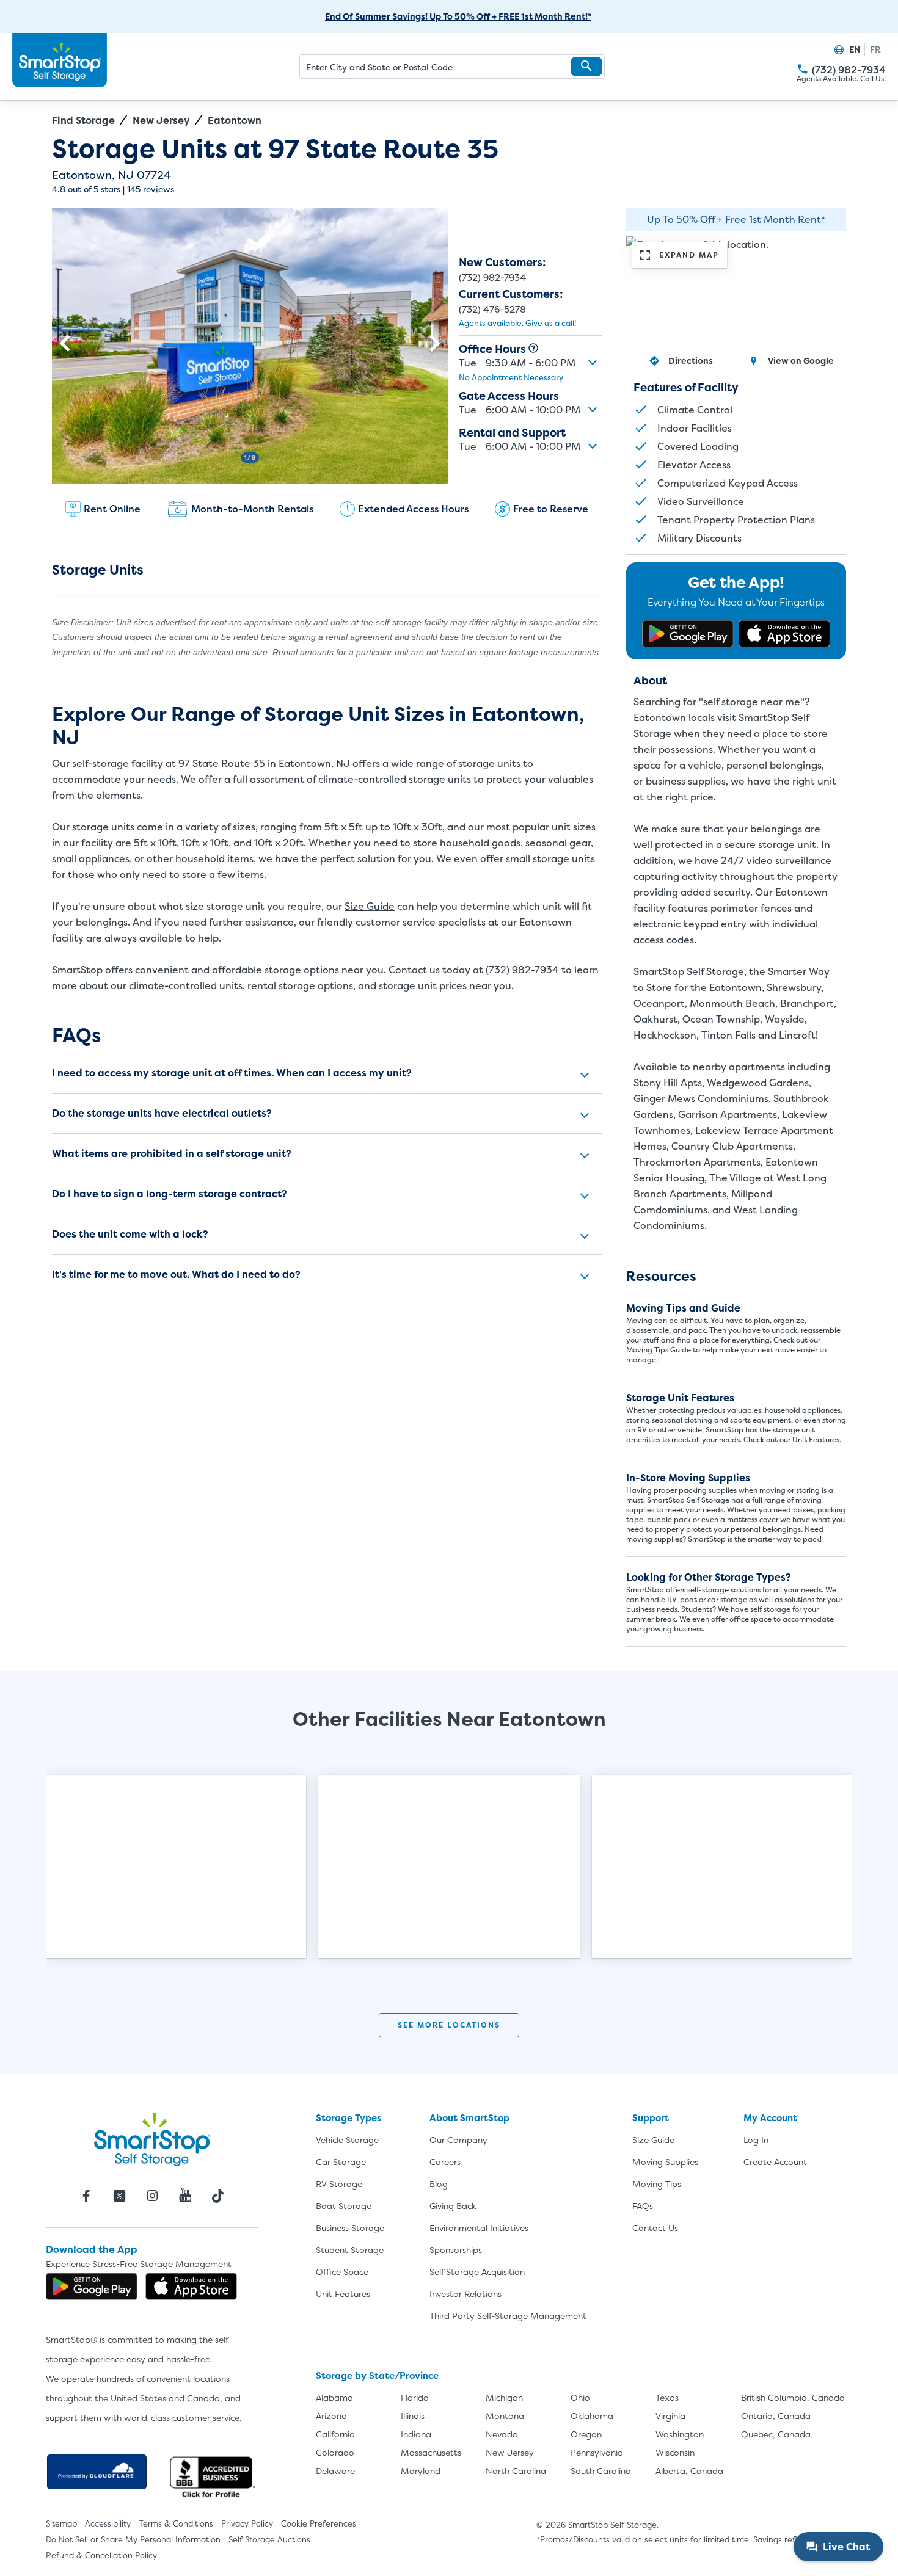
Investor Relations (465, 2294)
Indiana (416, 2434)
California (335, 2434)
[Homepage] (60, 60)
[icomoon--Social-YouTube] (185, 2196)
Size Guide (370, 906)
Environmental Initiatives (479, 2228)
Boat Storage (344, 2206)
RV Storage (339, 2184)
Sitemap (61, 2523)
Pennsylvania (597, 2452)
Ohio (580, 2397)
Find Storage (83, 120)
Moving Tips (657, 2184)
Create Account (775, 2162)
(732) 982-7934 (803, 69)
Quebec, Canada (776, 2434)
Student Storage (350, 2250)
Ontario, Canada (776, 2416)
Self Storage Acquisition (477, 2272)
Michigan (504, 2397)
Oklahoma (592, 2416)
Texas (667, 2397)
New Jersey (161, 120)
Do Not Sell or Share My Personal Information (133, 2539)
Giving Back (453, 2206)
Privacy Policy (247, 2523)
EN (855, 49)
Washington (680, 2434)
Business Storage (350, 2228)
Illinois (413, 2416)
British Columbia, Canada (793, 2397)
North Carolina (516, 2471)
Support (651, 2118)
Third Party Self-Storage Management (508, 2316)
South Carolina (601, 2471)
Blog (439, 2184)
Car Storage (341, 2162)
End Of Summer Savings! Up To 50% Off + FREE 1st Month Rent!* (458, 16)
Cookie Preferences (319, 2523)
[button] (586, 67)
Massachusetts (431, 2452)
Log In (756, 2140)
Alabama (334, 2397)
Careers (445, 2162)
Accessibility (108, 2523)
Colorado (335, 2452)
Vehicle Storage (347, 2140)
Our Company (458, 2140)
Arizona (331, 2416)
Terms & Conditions (176, 2523)
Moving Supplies (665, 2162)
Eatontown (235, 120)
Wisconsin (675, 2452)
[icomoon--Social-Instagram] (152, 2196)
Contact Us (655, 2228)
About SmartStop (469, 2118)
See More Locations (449, 2025)
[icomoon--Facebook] (86, 2196)
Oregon (586, 2434)
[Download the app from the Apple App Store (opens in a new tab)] (784, 634)
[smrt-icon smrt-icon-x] (119, 2196)
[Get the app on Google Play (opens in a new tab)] (688, 634)
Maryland (421, 2471)
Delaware (335, 2471)
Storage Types (349, 2118)
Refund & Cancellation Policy (101, 2555)
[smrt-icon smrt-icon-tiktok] (218, 2196)
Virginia (670, 2416)
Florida (415, 2397)
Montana (505, 2416)
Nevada (502, 2434)
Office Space (342, 2272)
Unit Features (343, 2294)
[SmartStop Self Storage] (152, 2139)
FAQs (643, 2206)
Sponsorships (456, 2250)
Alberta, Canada (689, 2471)
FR (875, 49)
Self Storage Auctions (269, 2539)
